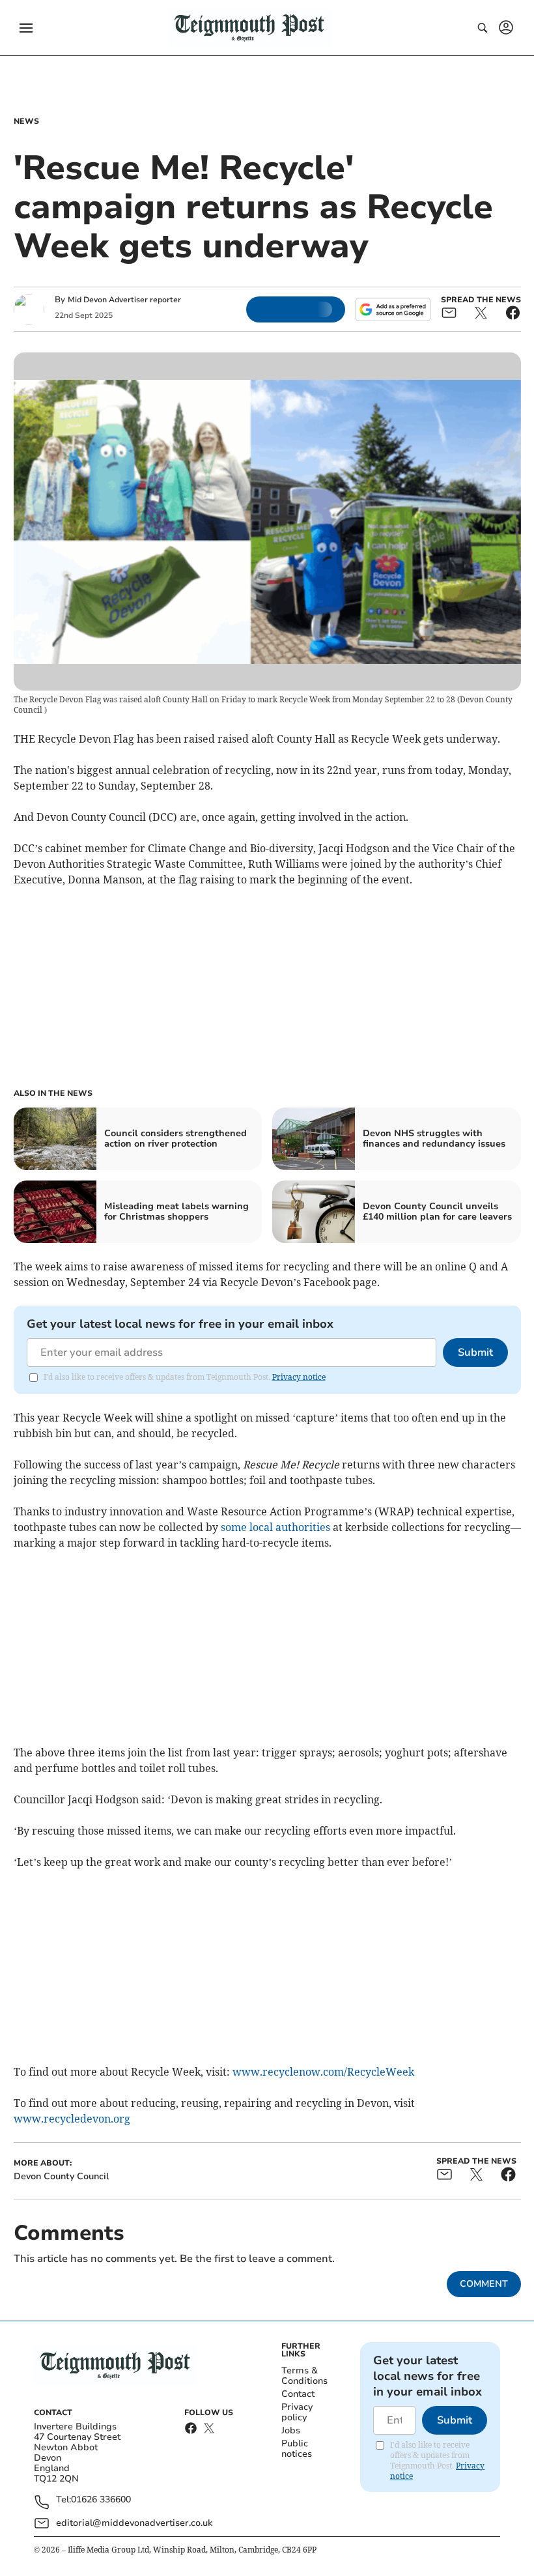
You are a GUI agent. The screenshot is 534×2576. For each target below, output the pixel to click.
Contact (298, 2394)
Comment (484, 2284)
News (26, 121)
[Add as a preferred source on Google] (393, 309)
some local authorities (275, 1527)
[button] (26, 28)
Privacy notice (299, 1377)
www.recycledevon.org (72, 2119)
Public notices (297, 2449)
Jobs (291, 2430)
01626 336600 (101, 2500)
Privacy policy (297, 2412)
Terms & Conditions (304, 2376)
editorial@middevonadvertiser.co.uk (134, 2523)
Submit (475, 1352)
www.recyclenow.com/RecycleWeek (323, 2072)
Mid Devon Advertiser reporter (124, 300)
